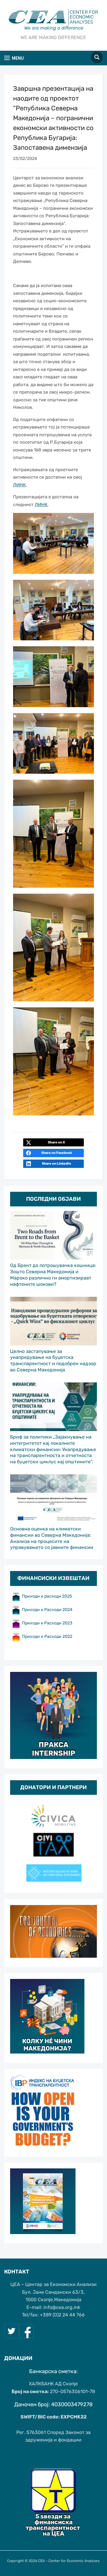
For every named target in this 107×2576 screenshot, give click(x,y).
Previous (18, 1841)
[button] (14, 58)
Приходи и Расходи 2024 (48, 1610)
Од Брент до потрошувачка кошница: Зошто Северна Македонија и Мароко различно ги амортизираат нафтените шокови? (53, 1275)
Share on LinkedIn (56, 1164)
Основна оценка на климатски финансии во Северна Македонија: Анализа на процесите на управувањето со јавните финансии (52, 1538)
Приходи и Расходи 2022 (47, 1637)
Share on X (56, 1142)
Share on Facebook (57, 1153)
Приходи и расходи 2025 (47, 1596)
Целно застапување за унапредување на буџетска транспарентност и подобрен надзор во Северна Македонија (53, 1361)
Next (89, 1841)
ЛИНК (19, 485)
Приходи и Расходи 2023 (47, 1623)
